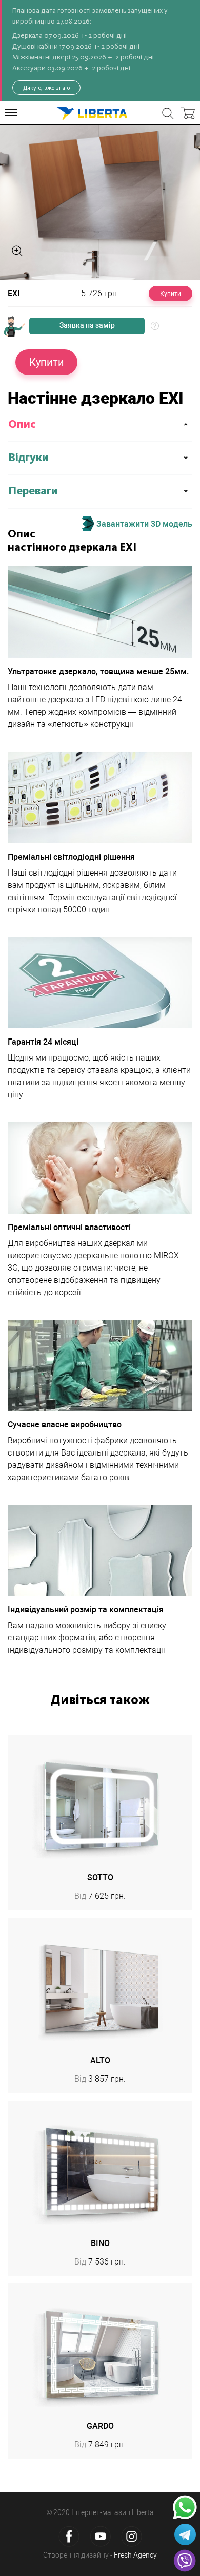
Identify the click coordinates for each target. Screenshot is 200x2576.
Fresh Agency (135, 2555)
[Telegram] (185, 2535)
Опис (22, 425)
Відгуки (28, 458)
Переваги (33, 491)
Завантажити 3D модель (143, 523)
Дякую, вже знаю (46, 88)
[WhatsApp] (185, 2508)
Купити (171, 294)
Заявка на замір (87, 325)
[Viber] (185, 2561)
